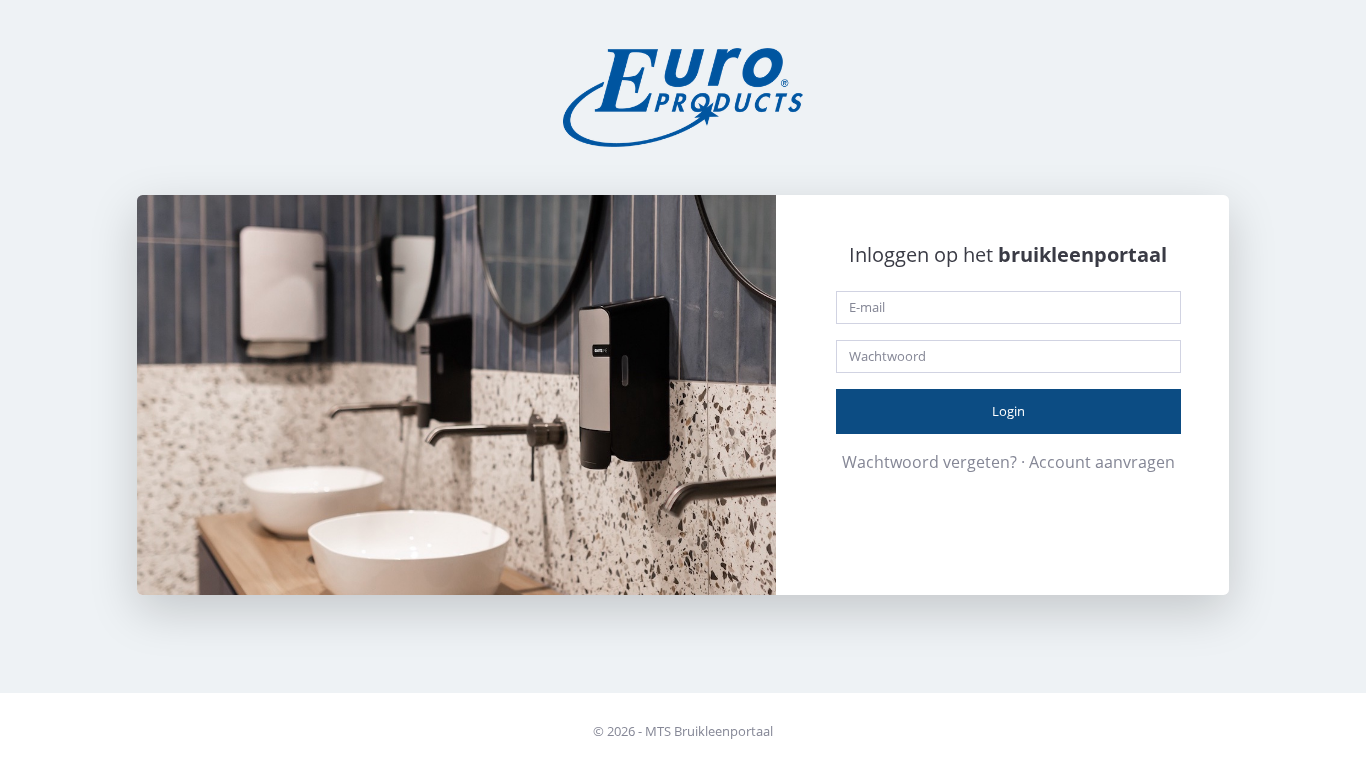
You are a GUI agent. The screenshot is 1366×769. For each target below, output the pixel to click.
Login (1008, 411)
